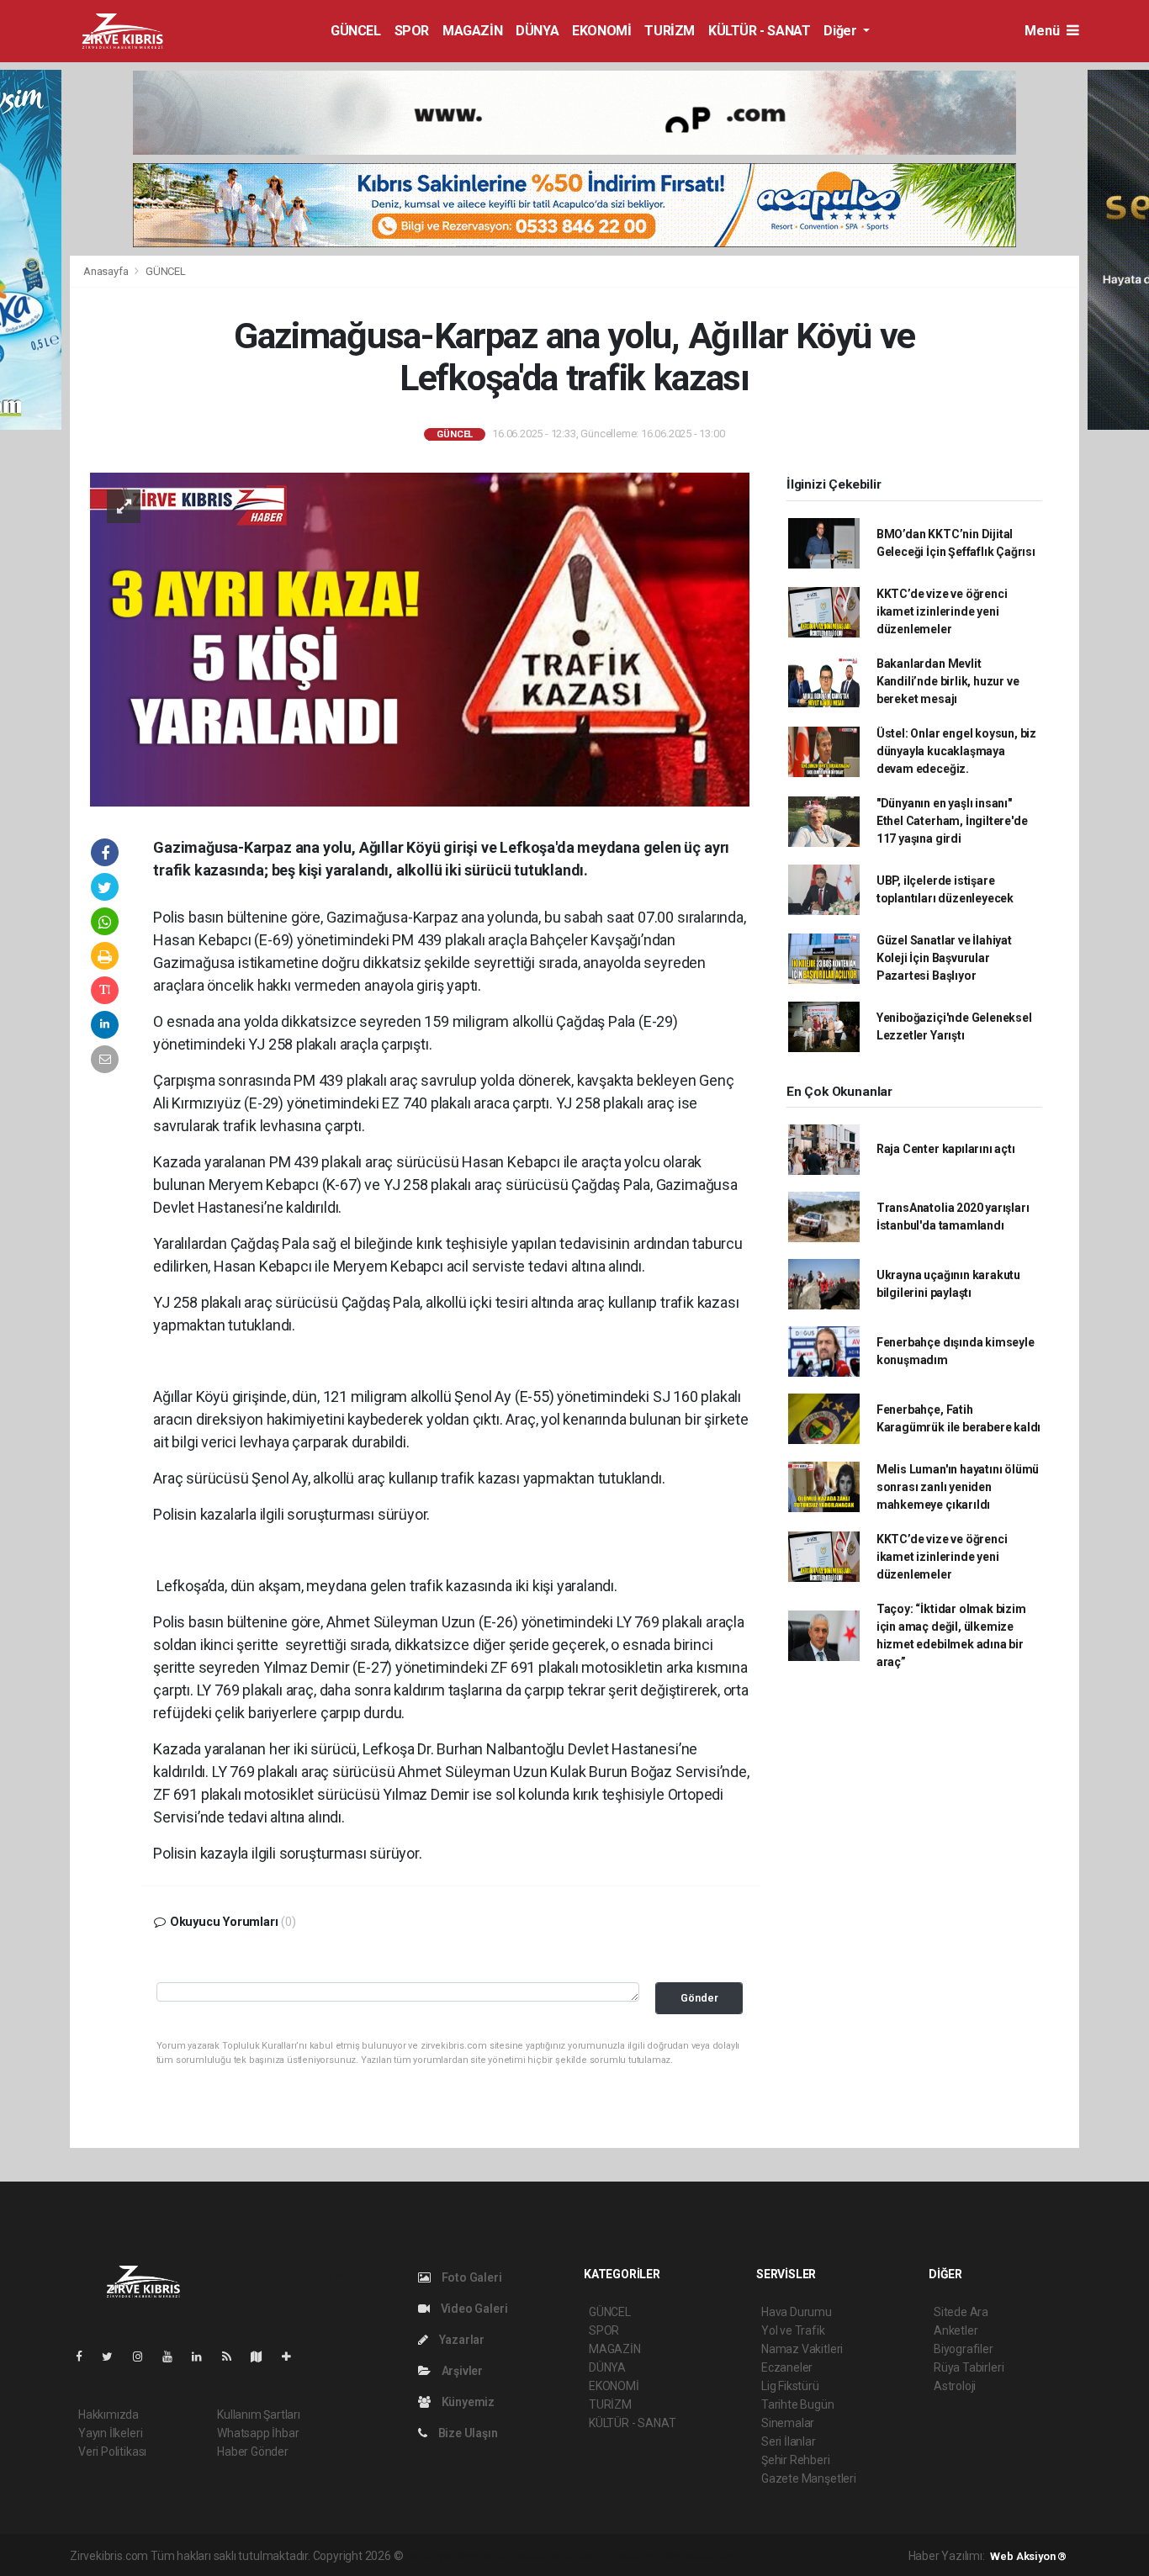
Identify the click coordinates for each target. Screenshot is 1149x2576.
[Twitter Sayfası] (114, 2356)
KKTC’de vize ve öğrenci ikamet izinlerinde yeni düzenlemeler (942, 611)
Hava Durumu (797, 2312)
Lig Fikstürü (790, 2386)
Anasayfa (107, 271)
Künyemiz (467, 2402)
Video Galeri (473, 2309)
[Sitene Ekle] (293, 2356)
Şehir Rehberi (796, 2460)
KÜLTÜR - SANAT (759, 31)
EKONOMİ (601, 31)
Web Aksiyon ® (1028, 2556)
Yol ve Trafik (793, 2330)
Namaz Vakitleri (802, 2349)
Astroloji (955, 2386)
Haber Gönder (253, 2452)
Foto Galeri (471, 2277)
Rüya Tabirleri (969, 2367)
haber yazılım (647, 2556)
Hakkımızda (109, 2415)
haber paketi (512, 2556)
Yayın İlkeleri (110, 2433)
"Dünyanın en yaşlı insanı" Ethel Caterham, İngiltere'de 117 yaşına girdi (952, 821)
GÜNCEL (356, 31)
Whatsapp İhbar (258, 2433)
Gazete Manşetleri (809, 2478)
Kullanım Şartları (259, 2415)
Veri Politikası (112, 2452)
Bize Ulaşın (467, 2433)
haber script (715, 2556)
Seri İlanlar (789, 2441)
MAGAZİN (472, 31)
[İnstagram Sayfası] (145, 2356)
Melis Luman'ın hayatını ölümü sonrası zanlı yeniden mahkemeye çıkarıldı (958, 1487)
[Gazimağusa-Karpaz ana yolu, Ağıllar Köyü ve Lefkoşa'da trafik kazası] (420, 638)
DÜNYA (537, 31)
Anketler (956, 2330)
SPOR (412, 31)
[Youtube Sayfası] (174, 2356)
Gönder (699, 1998)
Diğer (842, 31)
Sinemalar (788, 2423)
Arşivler (461, 2371)
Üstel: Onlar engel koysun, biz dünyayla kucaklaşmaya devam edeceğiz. (956, 751)
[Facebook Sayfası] (86, 2356)
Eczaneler (787, 2367)
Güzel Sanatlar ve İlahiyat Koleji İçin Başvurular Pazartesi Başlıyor (944, 958)
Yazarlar (461, 2340)
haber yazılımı (441, 2556)
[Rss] (233, 2356)
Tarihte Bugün (798, 2404)
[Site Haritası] (263, 2356)
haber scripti (579, 2556)
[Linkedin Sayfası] (204, 2356)
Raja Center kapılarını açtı (946, 1149)
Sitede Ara (961, 2312)
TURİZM (670, 31)
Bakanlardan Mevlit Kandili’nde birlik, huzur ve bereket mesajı (948, 681)
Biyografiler (964, 2349)
